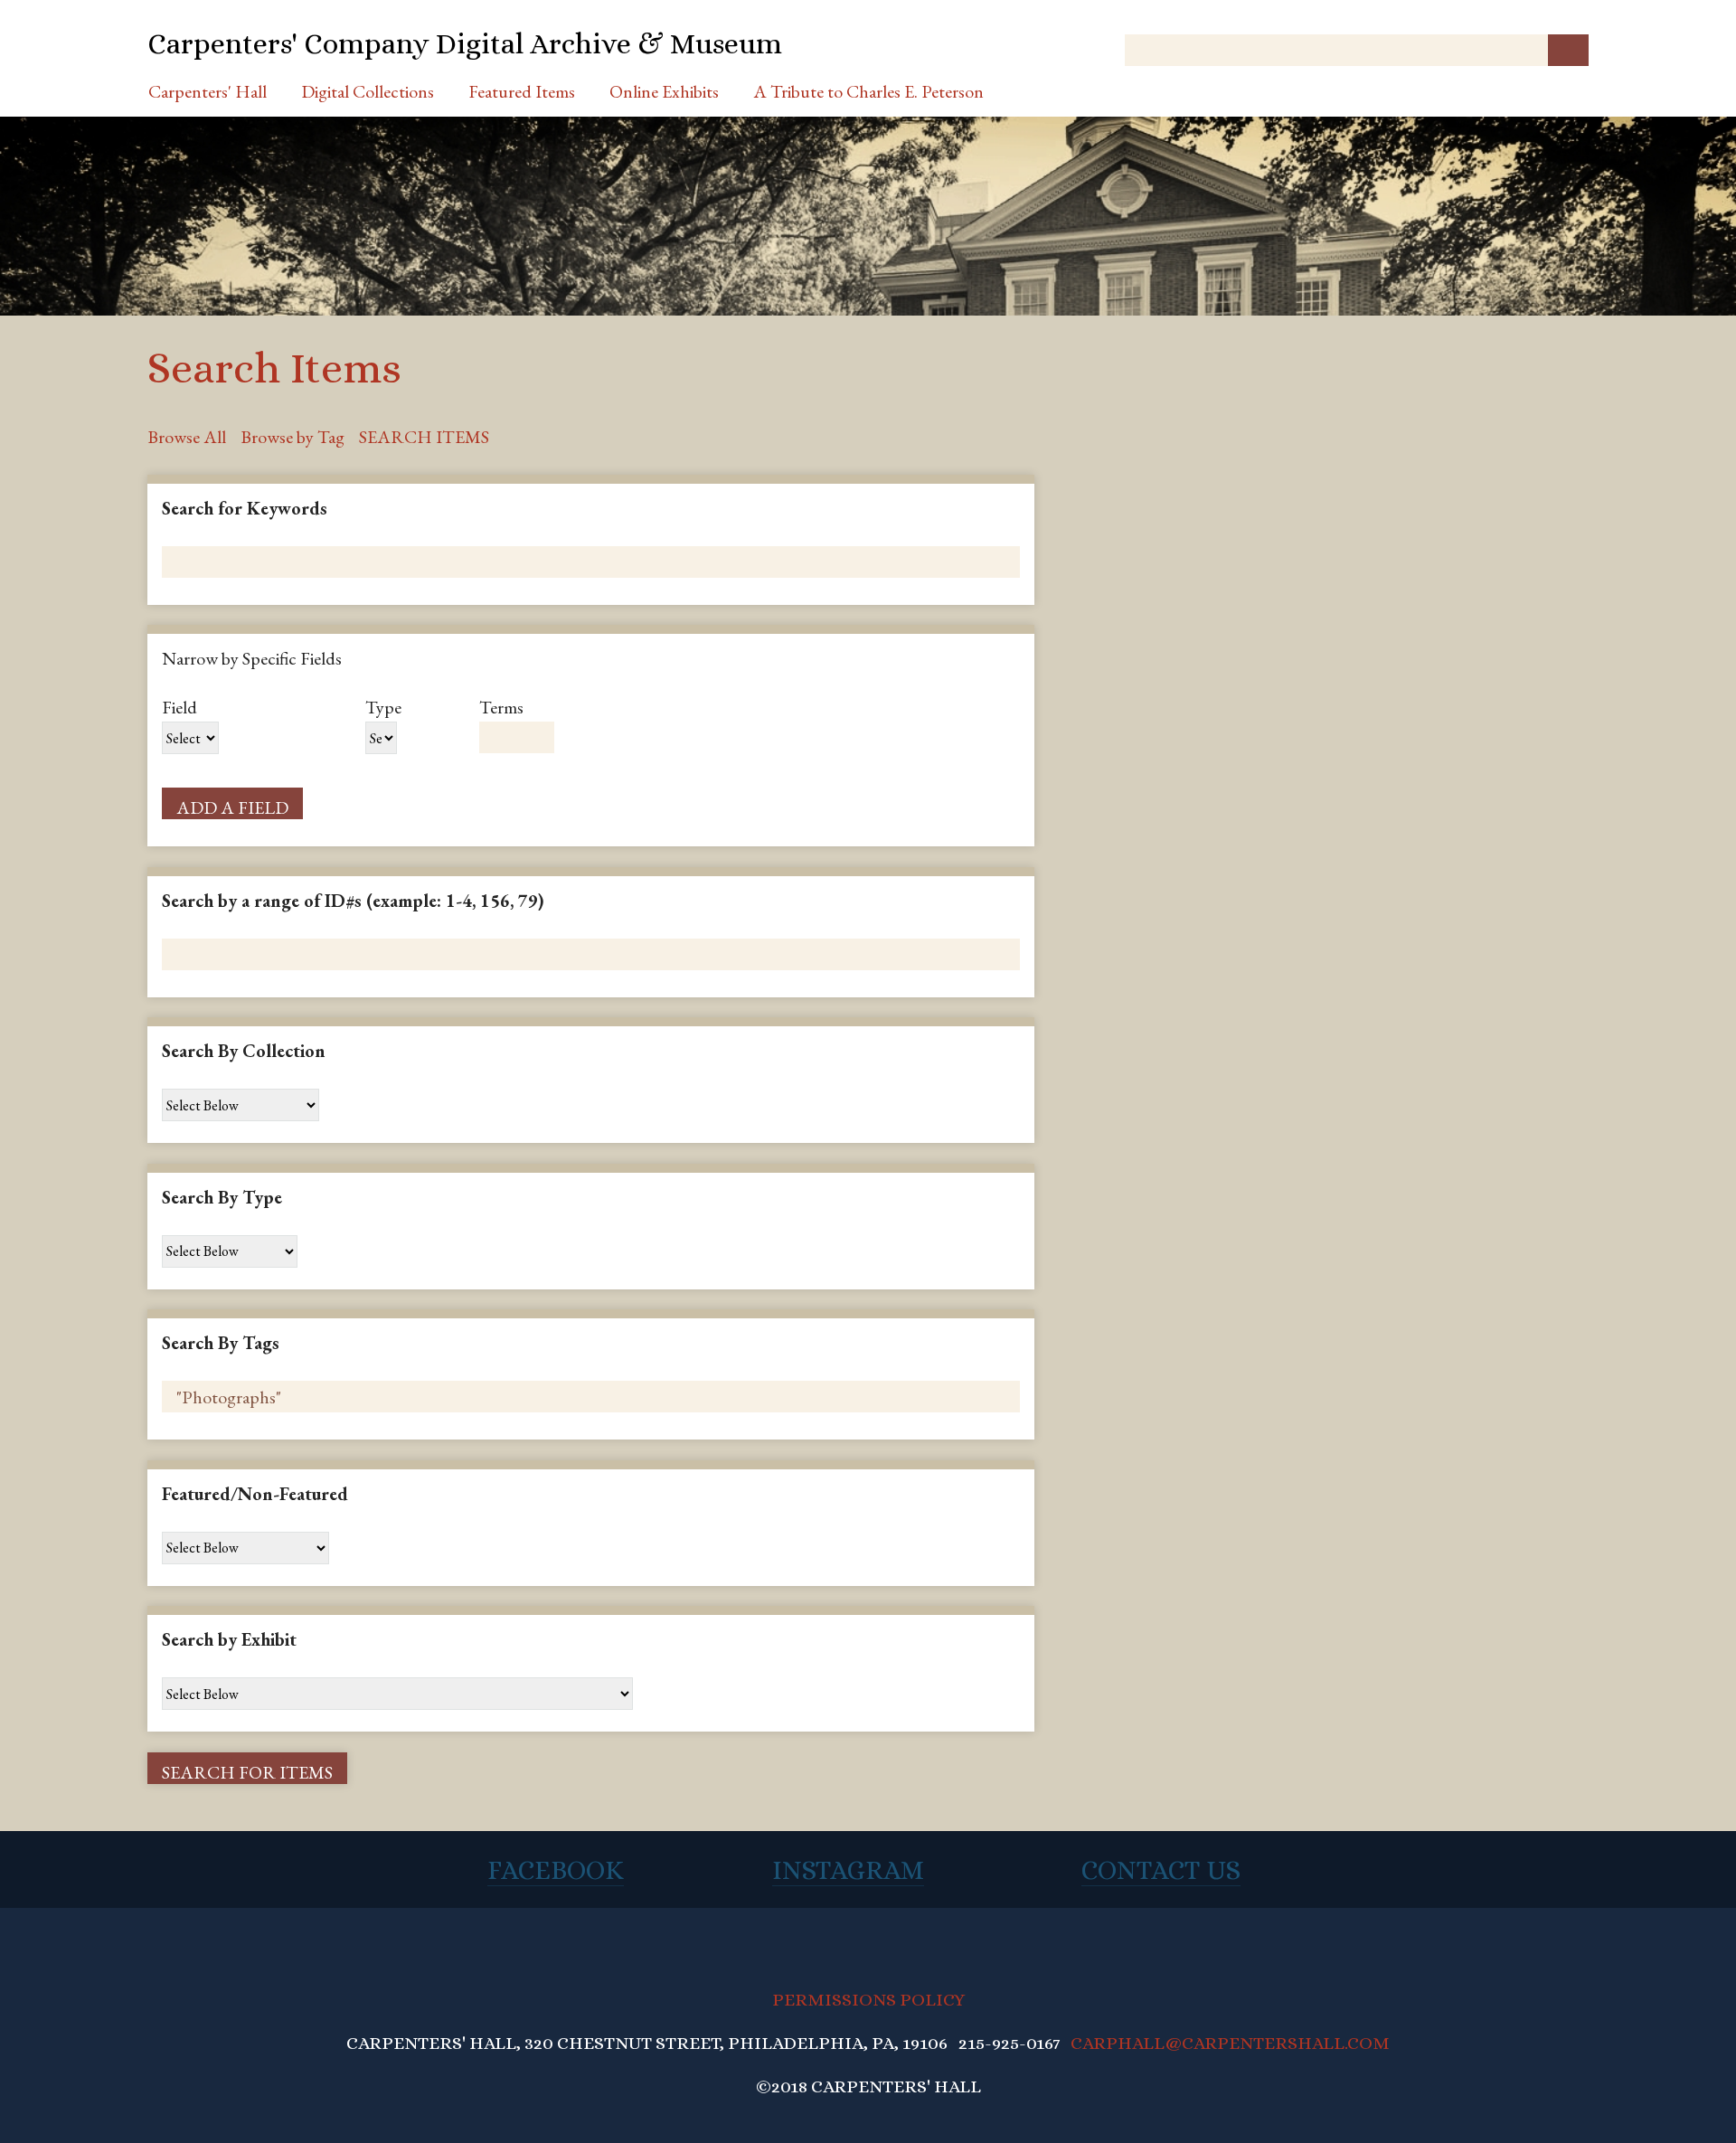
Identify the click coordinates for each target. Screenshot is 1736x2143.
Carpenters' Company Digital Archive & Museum (465, 43)
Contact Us (1161, 1870)
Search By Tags (221, 1343)
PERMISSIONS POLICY (868, 2000)
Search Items (424, 437)
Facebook (556, 1870)
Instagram (848, 1870)
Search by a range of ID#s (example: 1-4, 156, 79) (353, 901)
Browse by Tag (292, 437)
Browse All (187, 437)
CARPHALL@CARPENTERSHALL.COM (1230, 2043)
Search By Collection (244, 1051)
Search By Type (222, 1197)
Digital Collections (368, 91)
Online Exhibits (664, 91)
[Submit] (1568, 50)
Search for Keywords (245, 508)
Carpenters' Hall (208, 91)
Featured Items (522, 91)
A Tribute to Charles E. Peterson (868, 91)
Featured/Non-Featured (255, 1494)
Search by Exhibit (229, 1639)
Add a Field (232, 807)
